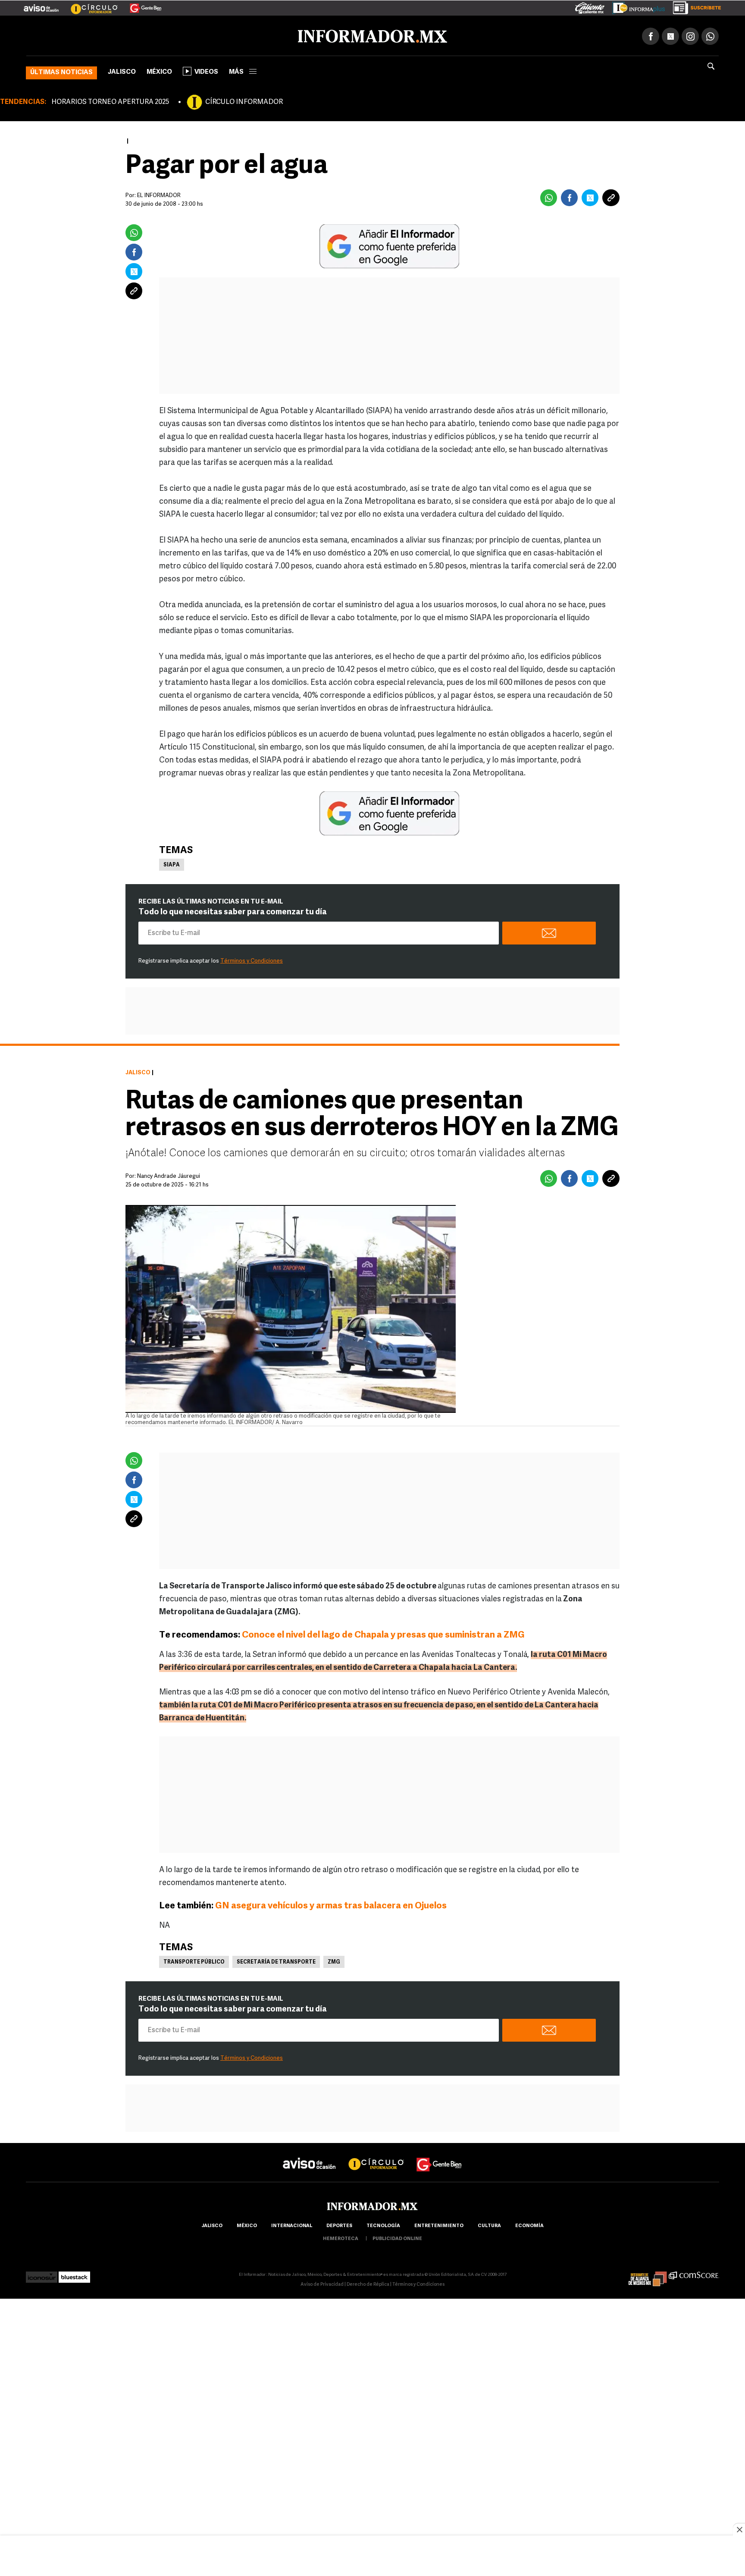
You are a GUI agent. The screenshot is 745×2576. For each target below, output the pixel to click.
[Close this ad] (739, 2529)
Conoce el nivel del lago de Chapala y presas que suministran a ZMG (383, 1633)
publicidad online (397, 2237)
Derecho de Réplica (368, 2283)
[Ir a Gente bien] (439, 2155)
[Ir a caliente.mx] (590, 6)
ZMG (334, 1961)
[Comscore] (694, 2273)
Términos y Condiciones (252, 959)
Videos (206, 71)
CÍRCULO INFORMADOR (244, 100)
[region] (372, 2557)
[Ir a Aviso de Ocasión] (309, 2155)
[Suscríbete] (694, 6)
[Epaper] (635, 6)
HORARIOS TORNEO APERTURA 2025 (110, 100)
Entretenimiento (439, 2224)
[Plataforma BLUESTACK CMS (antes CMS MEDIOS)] (74, 2273)
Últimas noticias (61, 71)
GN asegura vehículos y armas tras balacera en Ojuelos (331, 1904)
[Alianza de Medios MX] (648, 2273)
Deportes (339, 2224)
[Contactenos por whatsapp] (710, 35)
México (159, 71)
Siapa (172, 863)
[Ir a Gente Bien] (140, 5)
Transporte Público (194, 1961)
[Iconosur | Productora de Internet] (42, 2273)
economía (529, 2224)
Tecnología (383, 2224)
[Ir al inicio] (128, 35)
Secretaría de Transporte (276, 1961)
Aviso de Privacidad (322, 2283)
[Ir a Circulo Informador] (89, 5)
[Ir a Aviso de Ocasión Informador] (41, 5)
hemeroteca (341, 2237)
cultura (489, 2224)
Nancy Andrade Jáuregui (169, 1175)
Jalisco (122, 71)
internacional (292, 2224)
